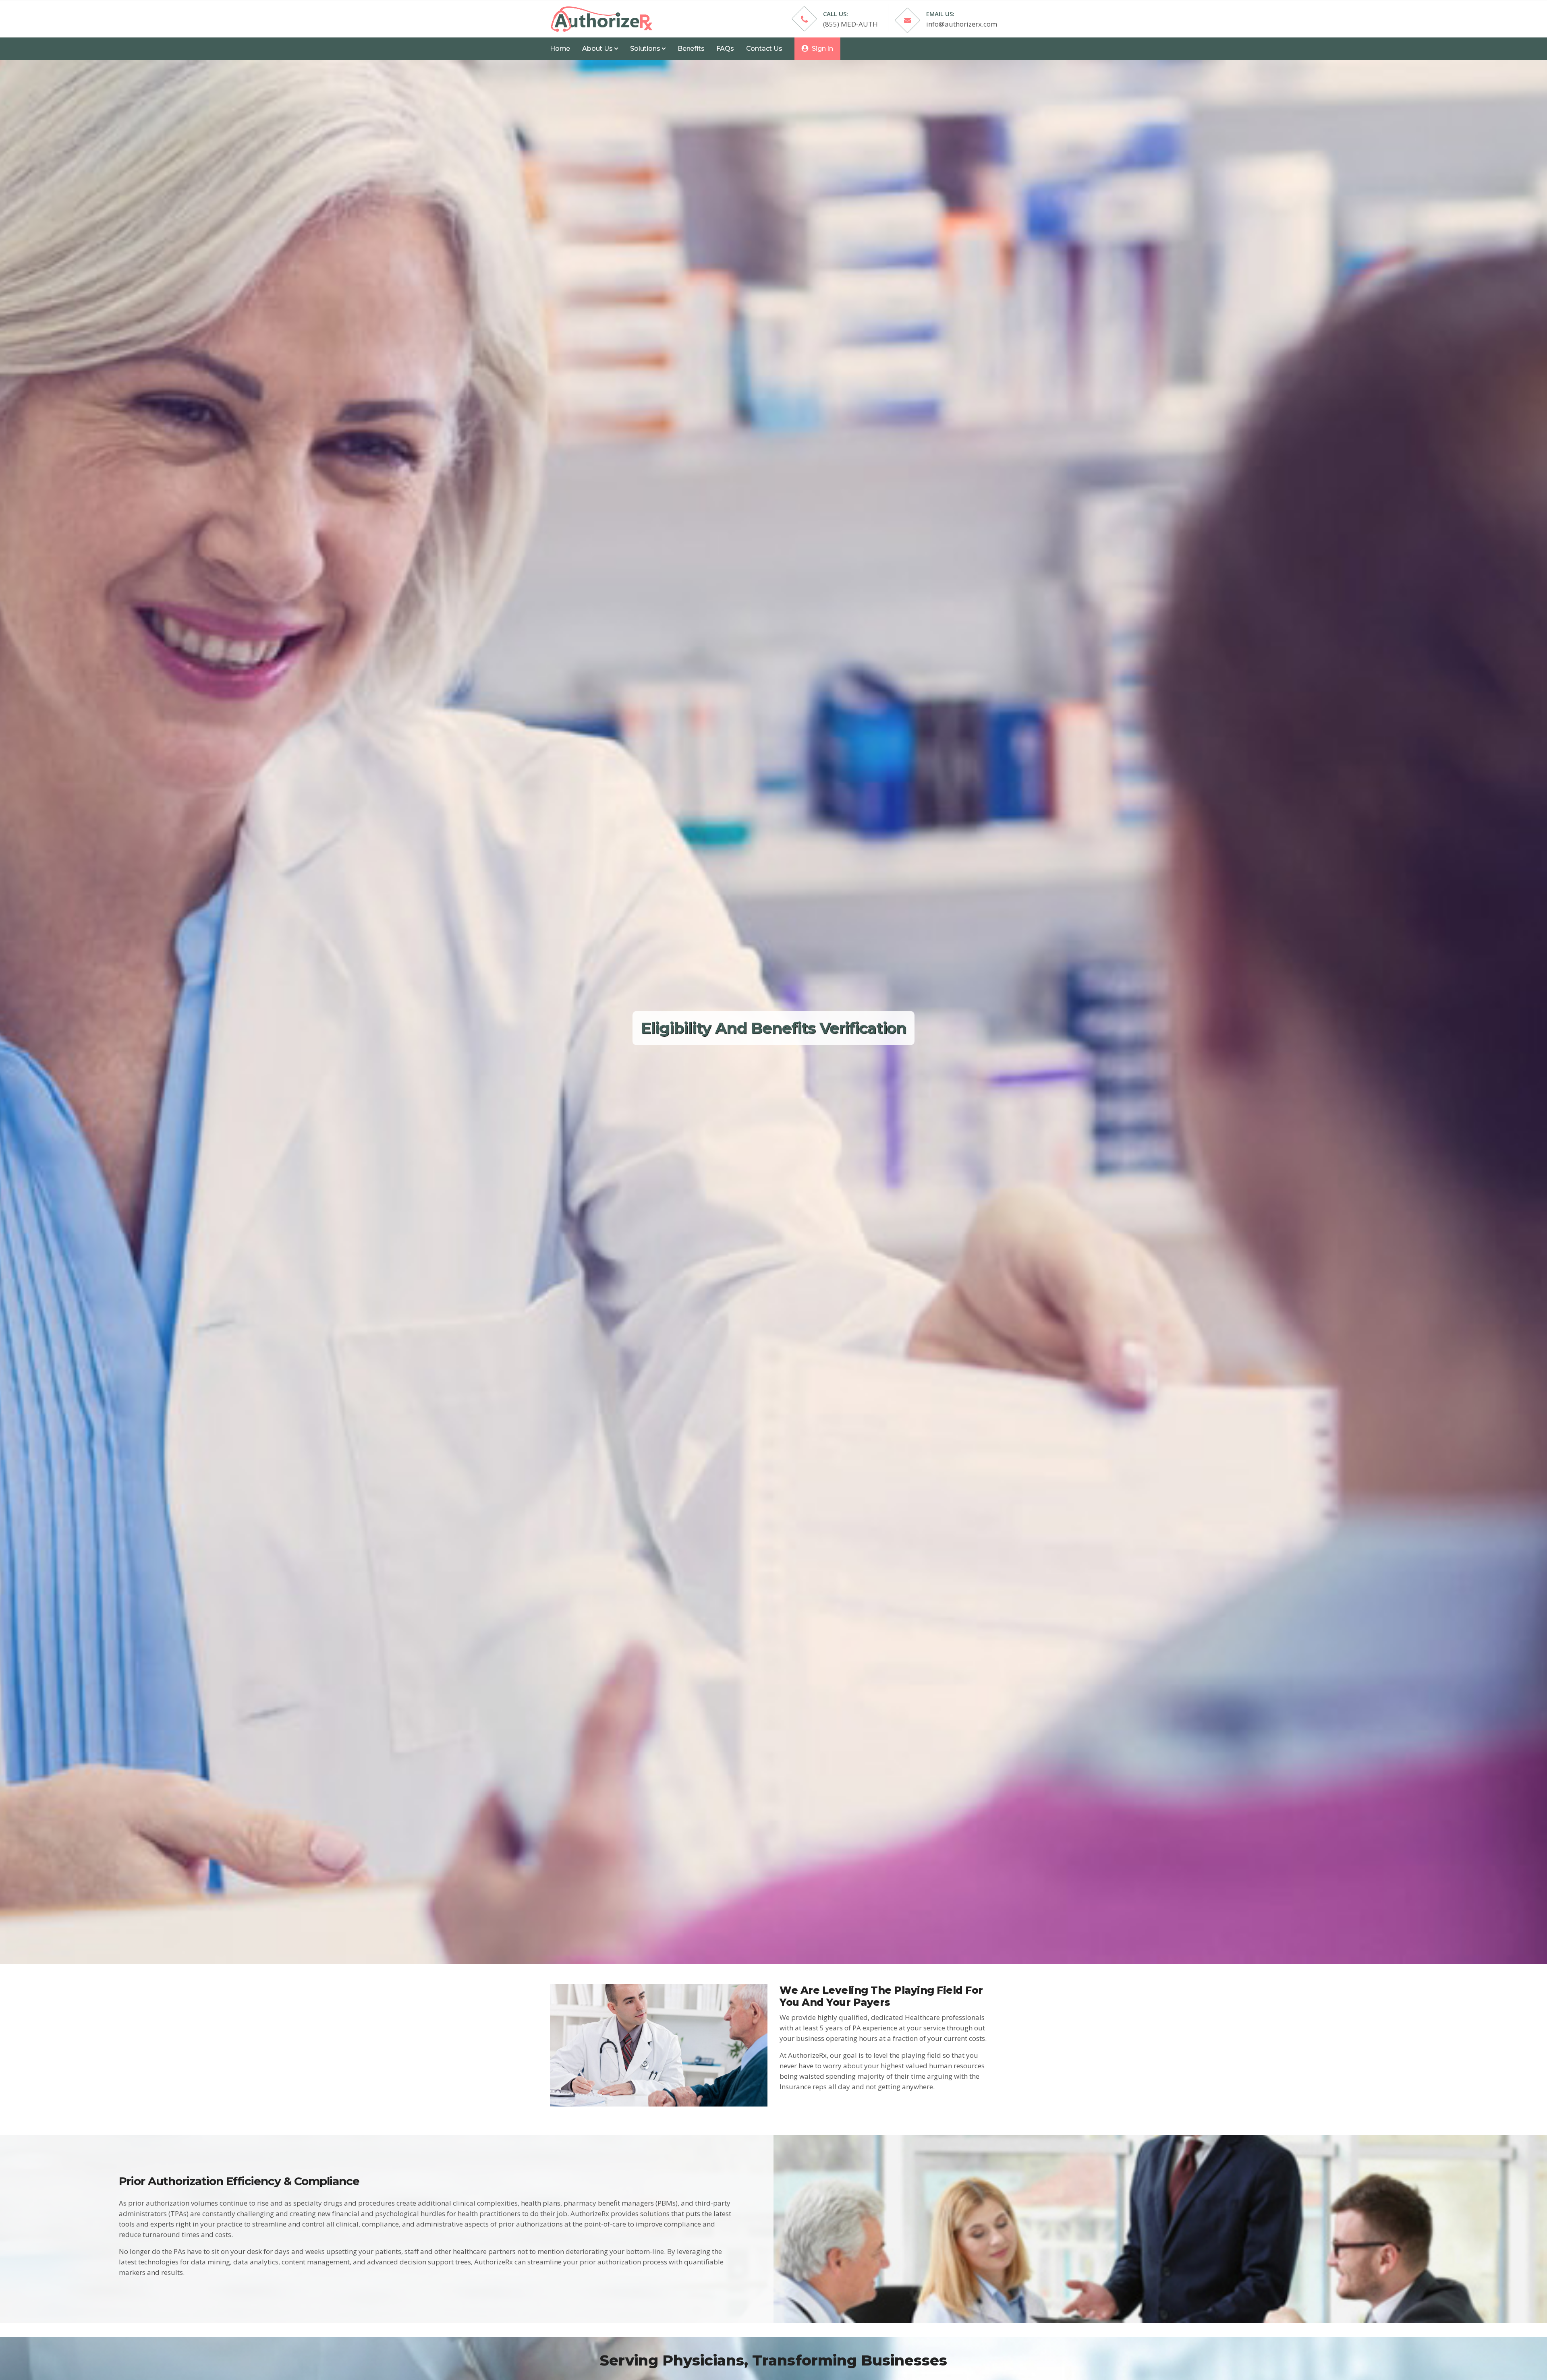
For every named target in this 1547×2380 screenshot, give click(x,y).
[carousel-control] (16, 1012)
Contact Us (764, 49)
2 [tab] (749, 1936)
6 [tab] (798, 1936)
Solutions (646, 49)
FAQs (725, 49)
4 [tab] (773, 1936)
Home (560, 49)
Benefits (691, 49)
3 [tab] (761, 1936)
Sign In (821, 49)
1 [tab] (737, 1936)
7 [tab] (810, 1936)
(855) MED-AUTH (850, 24)
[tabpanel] (773, 1012)
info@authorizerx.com (962, 24)
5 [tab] (786, 1936)
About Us (598, 49)
